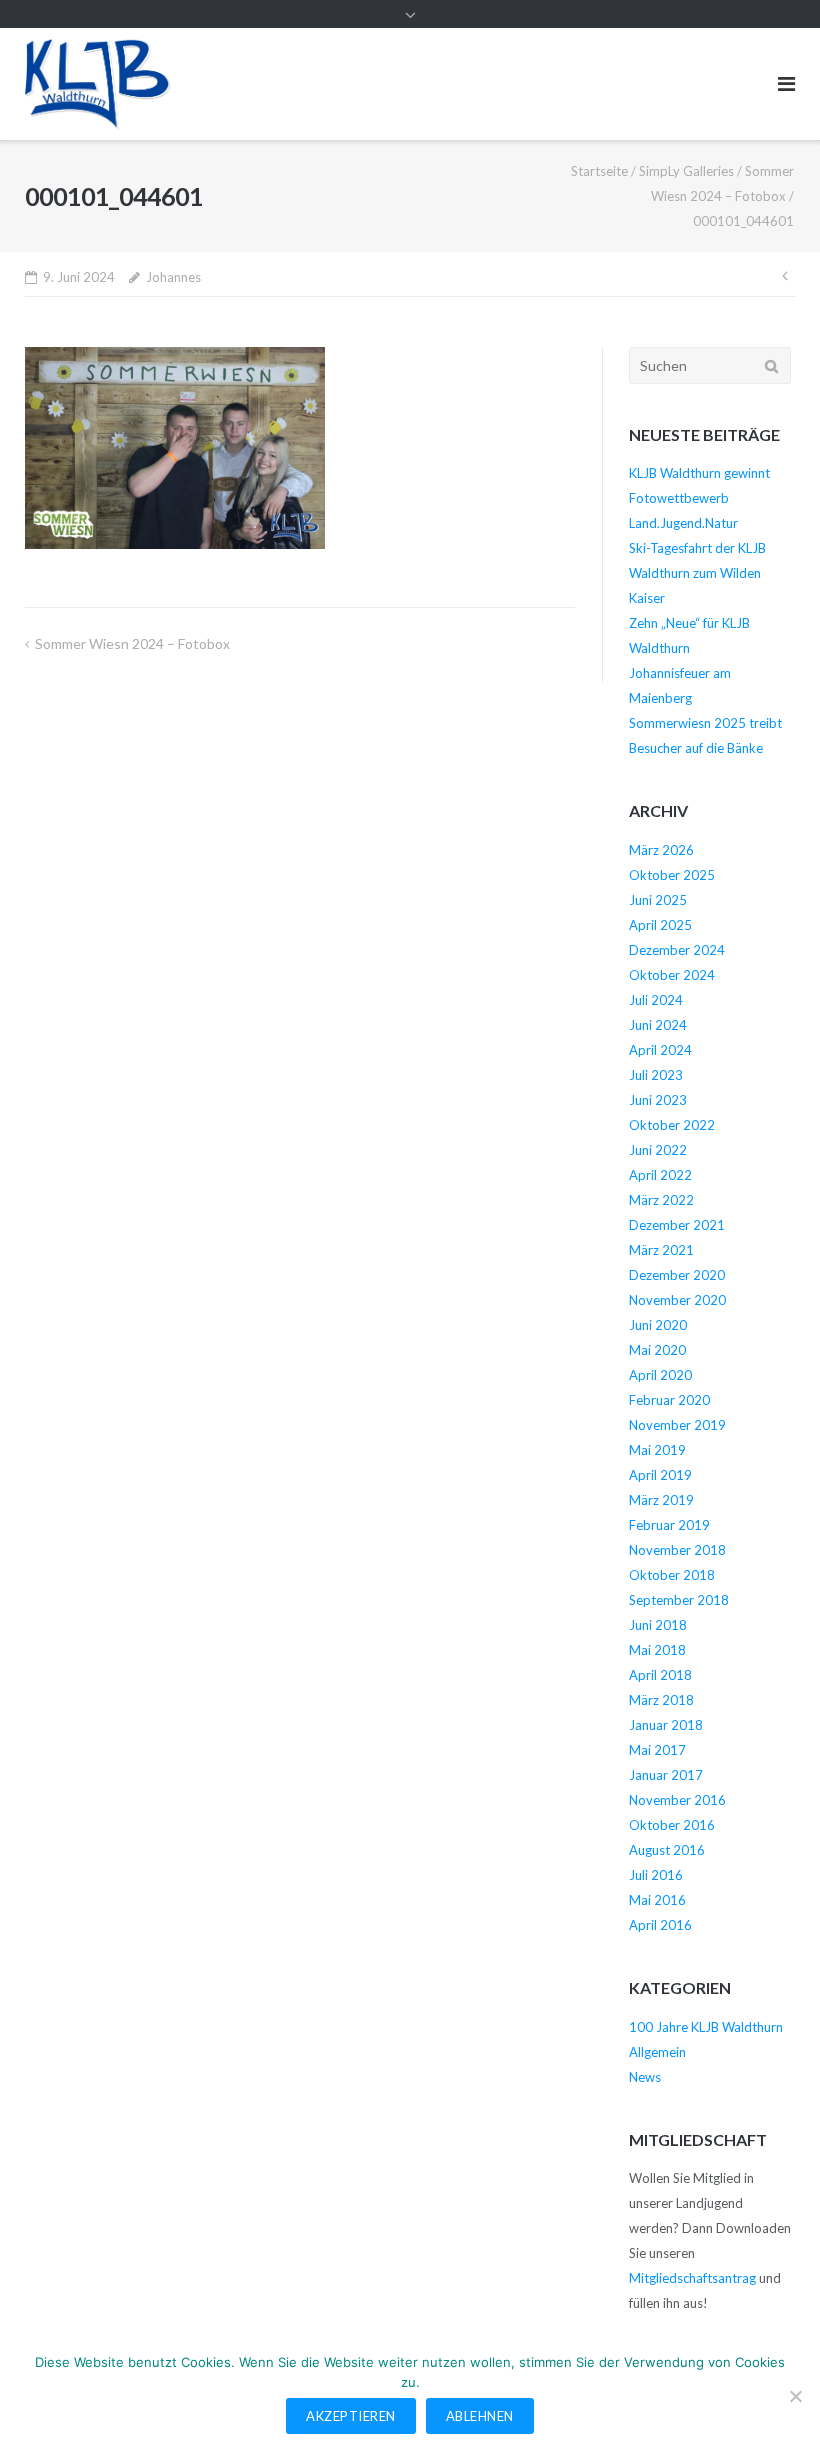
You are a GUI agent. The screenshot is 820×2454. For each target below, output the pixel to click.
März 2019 (661, 1500)
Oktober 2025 (672, 875)
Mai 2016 (657, 1900)
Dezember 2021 (677, 1225)
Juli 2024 (656, 1000)
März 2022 (661, 1200)
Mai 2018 (657, 1650)
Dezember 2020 (677, 1275)
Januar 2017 (666, 1775)
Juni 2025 (658, 900)
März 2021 (661, 1250)
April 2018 (660, 1675)
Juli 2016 (656, 1875)
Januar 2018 (666, 1725)
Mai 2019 (657, 1450)
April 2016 (660, 1925)
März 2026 (661, 850)
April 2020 (660, 1375)
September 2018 (679, 1600)
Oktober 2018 (672, 1575)
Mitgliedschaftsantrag (692, 2278)
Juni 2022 (658, 1150)
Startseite (599, 171)
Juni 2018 (658, 1625)
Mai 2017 (657, 1750)
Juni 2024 (658, 1025)
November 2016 (677, 1800)
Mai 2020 (657, 1350)
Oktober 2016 (672, 1825)
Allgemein (657, 2052)
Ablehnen (480, 2416)
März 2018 (661, 1700)
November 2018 (677, 1550)
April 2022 (660, 1175)
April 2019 (660, 1475)
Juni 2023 (658, 1100)
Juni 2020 (658, 1325)
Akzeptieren (351, 2416)
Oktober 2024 (672, 975)
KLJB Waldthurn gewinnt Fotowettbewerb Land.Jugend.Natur (699, 498)
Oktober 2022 (672, 1125)
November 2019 (677, 1425)
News (645, 2077)
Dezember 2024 (677, 950)
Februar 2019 (669, 1525)
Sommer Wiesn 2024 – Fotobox (132, 643)
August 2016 (667, 1850)
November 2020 (677, 1300)
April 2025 (660, 925)
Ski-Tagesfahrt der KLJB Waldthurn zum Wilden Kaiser (697, 573)
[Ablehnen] (795, 2396)
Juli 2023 (656, 1075)
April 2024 (660, 1050)
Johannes (173, 277)
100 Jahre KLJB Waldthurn (706, 2027)
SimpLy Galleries (686, 171)
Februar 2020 (669, 1400)
